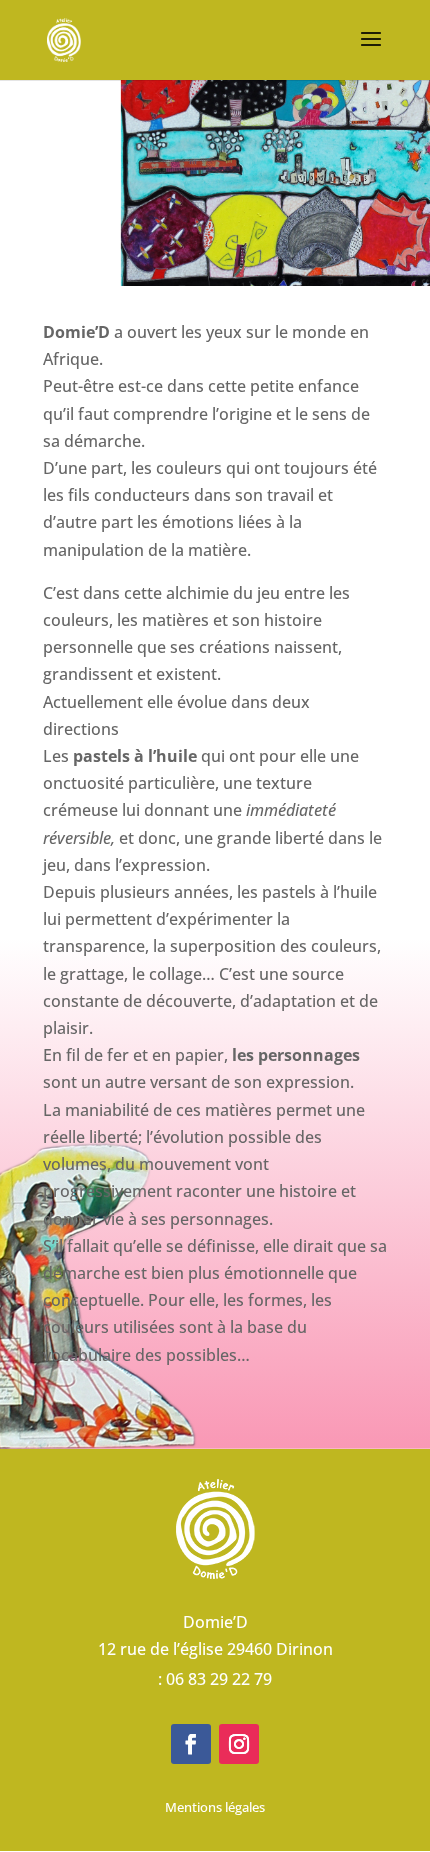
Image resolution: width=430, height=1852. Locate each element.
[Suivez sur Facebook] (191, 1744)
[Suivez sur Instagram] (239, 1744)
